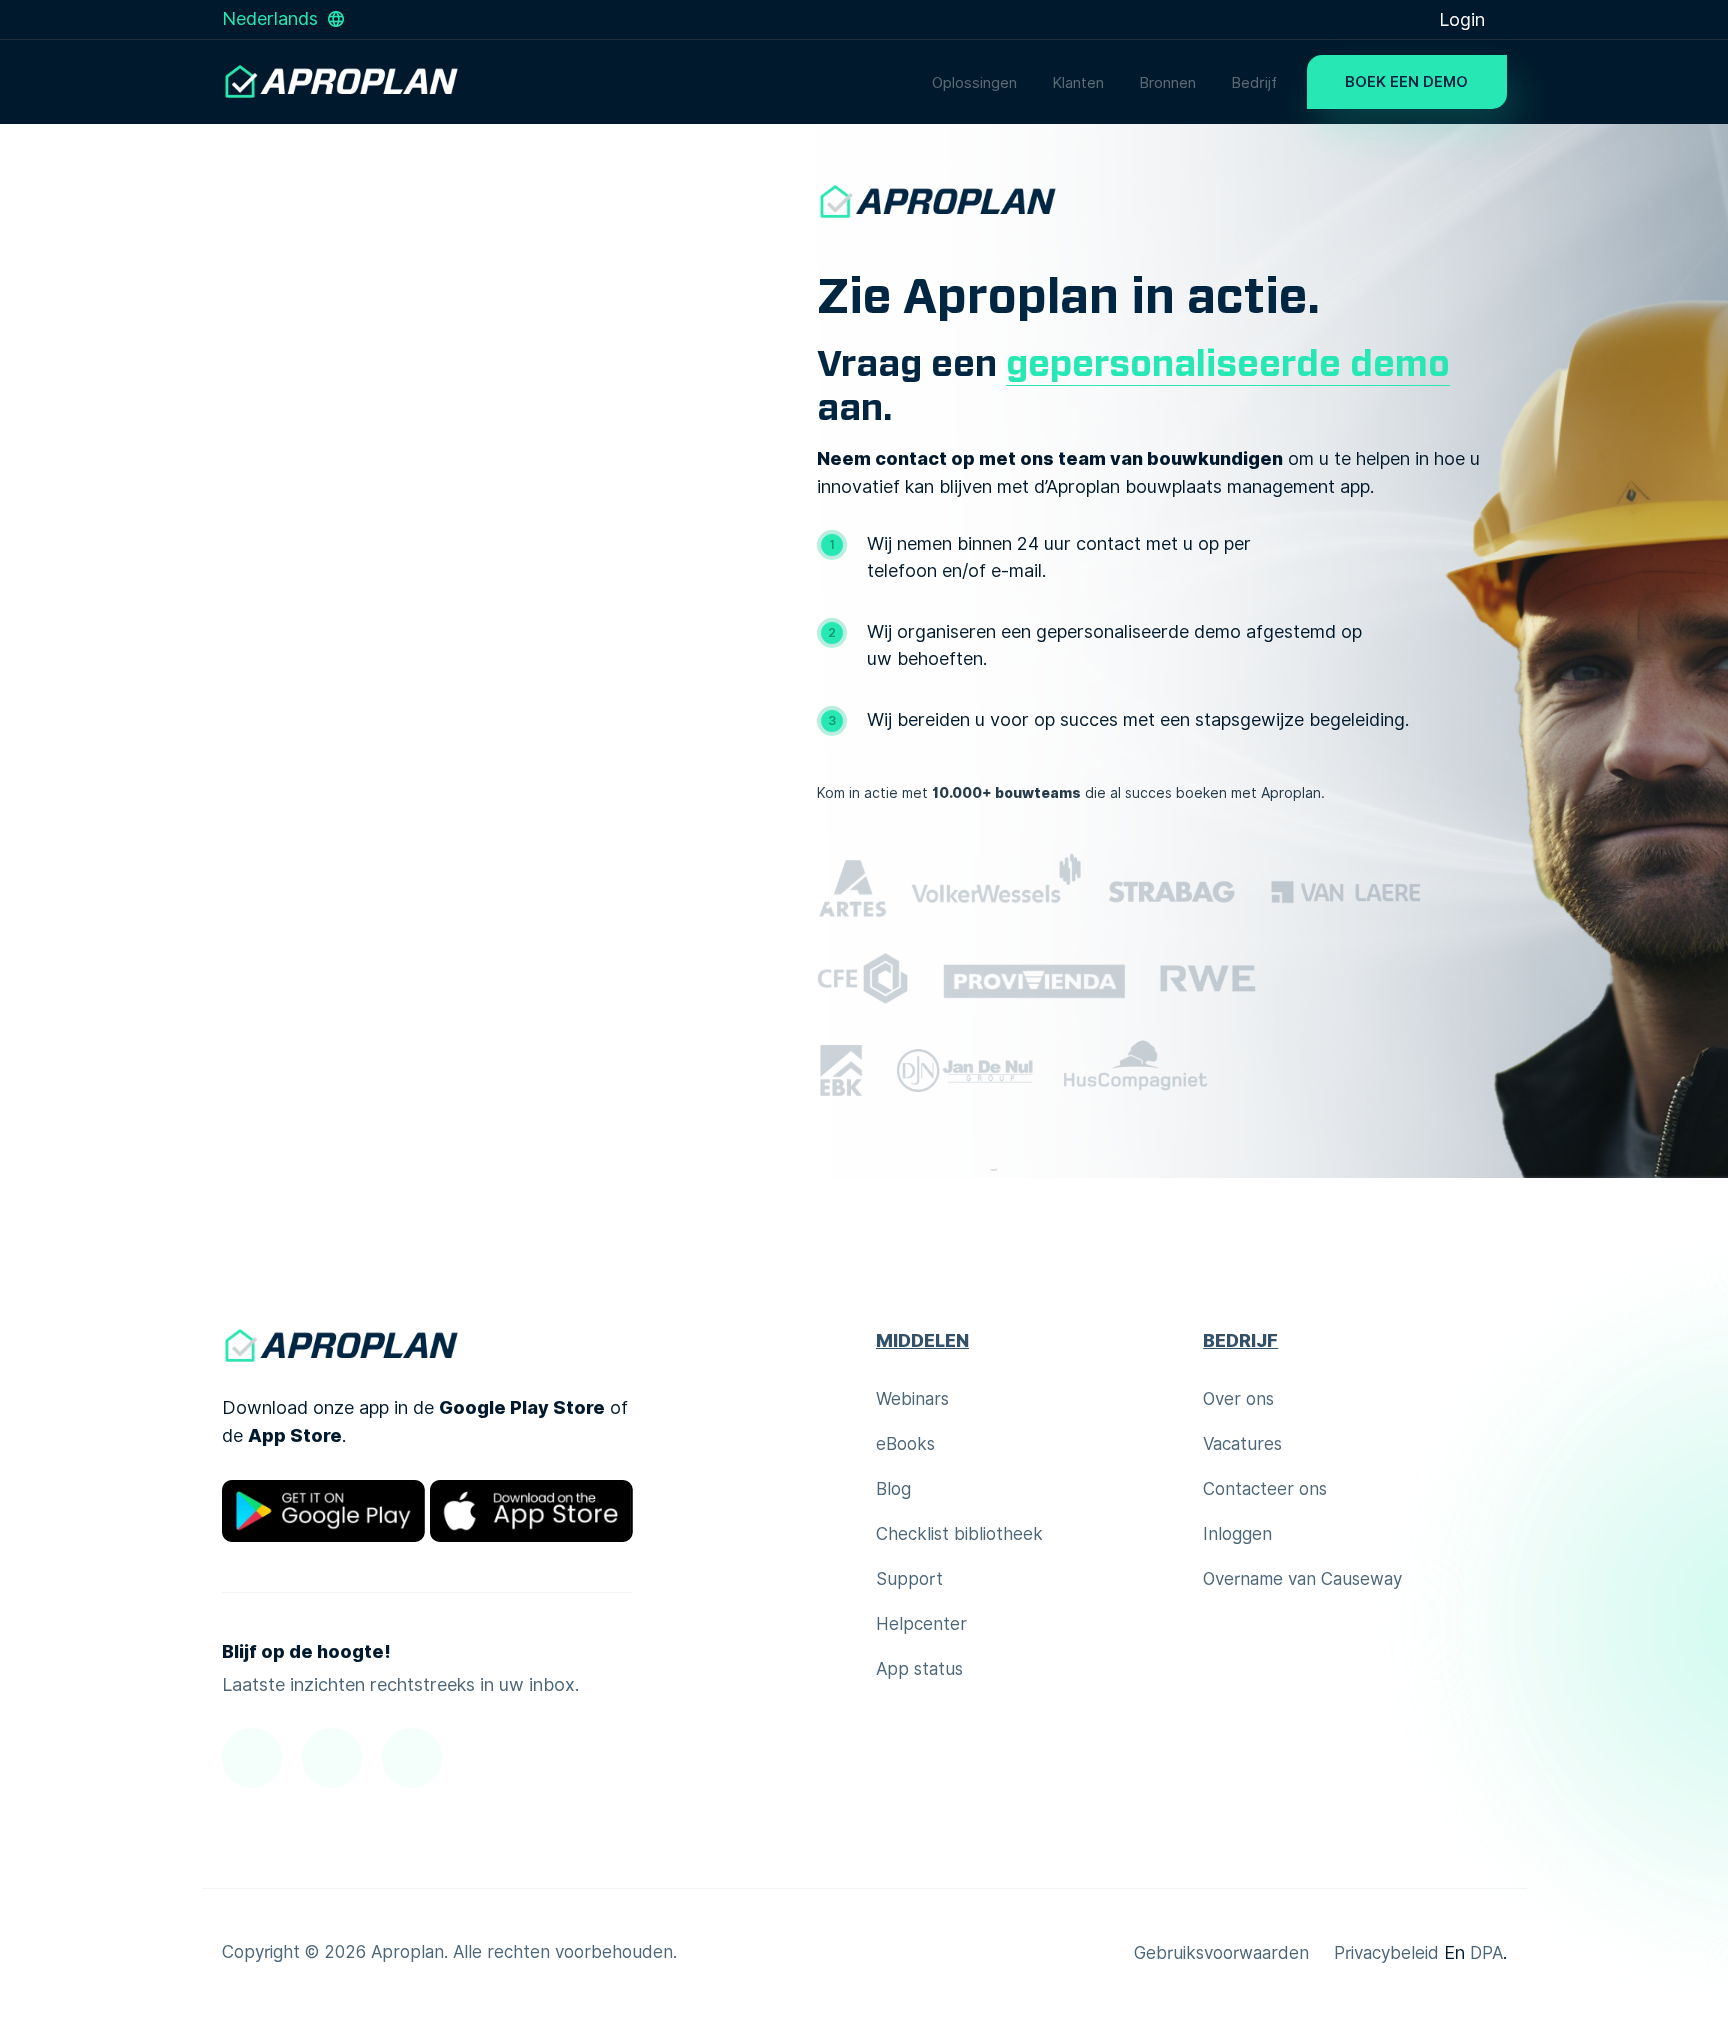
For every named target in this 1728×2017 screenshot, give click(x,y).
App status (919, 1669)
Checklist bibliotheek (959, 1534)
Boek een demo (1406, 82)
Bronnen (1167, 83)
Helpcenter (921, 1624)
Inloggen (1237, 1534)
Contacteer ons (1265, 1489)
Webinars (912, 1399)
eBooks (905, 1444)
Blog (893, 1489)
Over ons (1238, 1399)
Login (1464, 19)
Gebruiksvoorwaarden (1221, 1953)
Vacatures (1242, 1444)
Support (909, 1579)
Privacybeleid (1386, 1953)
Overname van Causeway (1302, 1579)
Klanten (1078, 83)
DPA (1486, 1953)
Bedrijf (1254, 83)
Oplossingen (974, 83)
